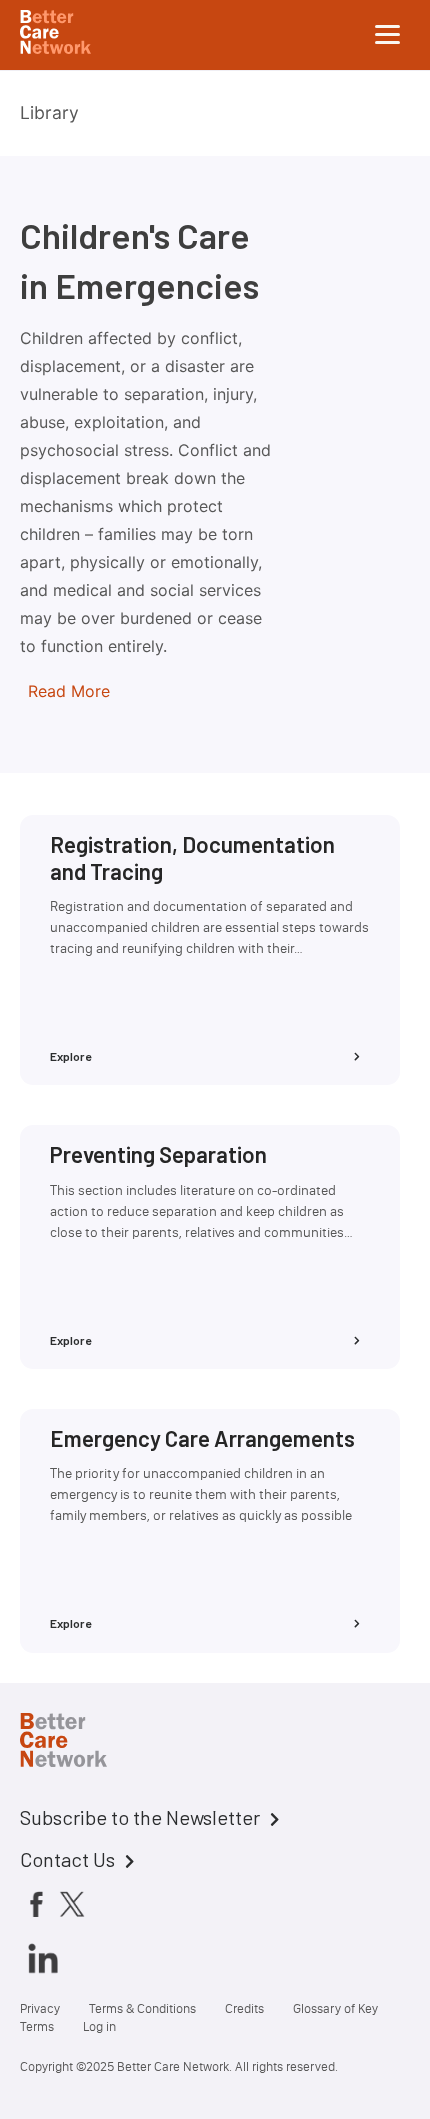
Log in (99, 2026)
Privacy (40, 2008)
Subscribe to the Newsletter (140, 1817)
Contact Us (67, 1859)
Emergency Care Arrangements (202, 1438)
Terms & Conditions (142, 2008)
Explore (71, 1056)
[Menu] (388, 35)
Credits (244, 2008)
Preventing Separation (158, 1154)
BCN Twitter (72, 1903)
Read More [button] (69, 691)
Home (80, 1743)
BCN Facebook (36, 1903)
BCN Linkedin (43, 1958)
